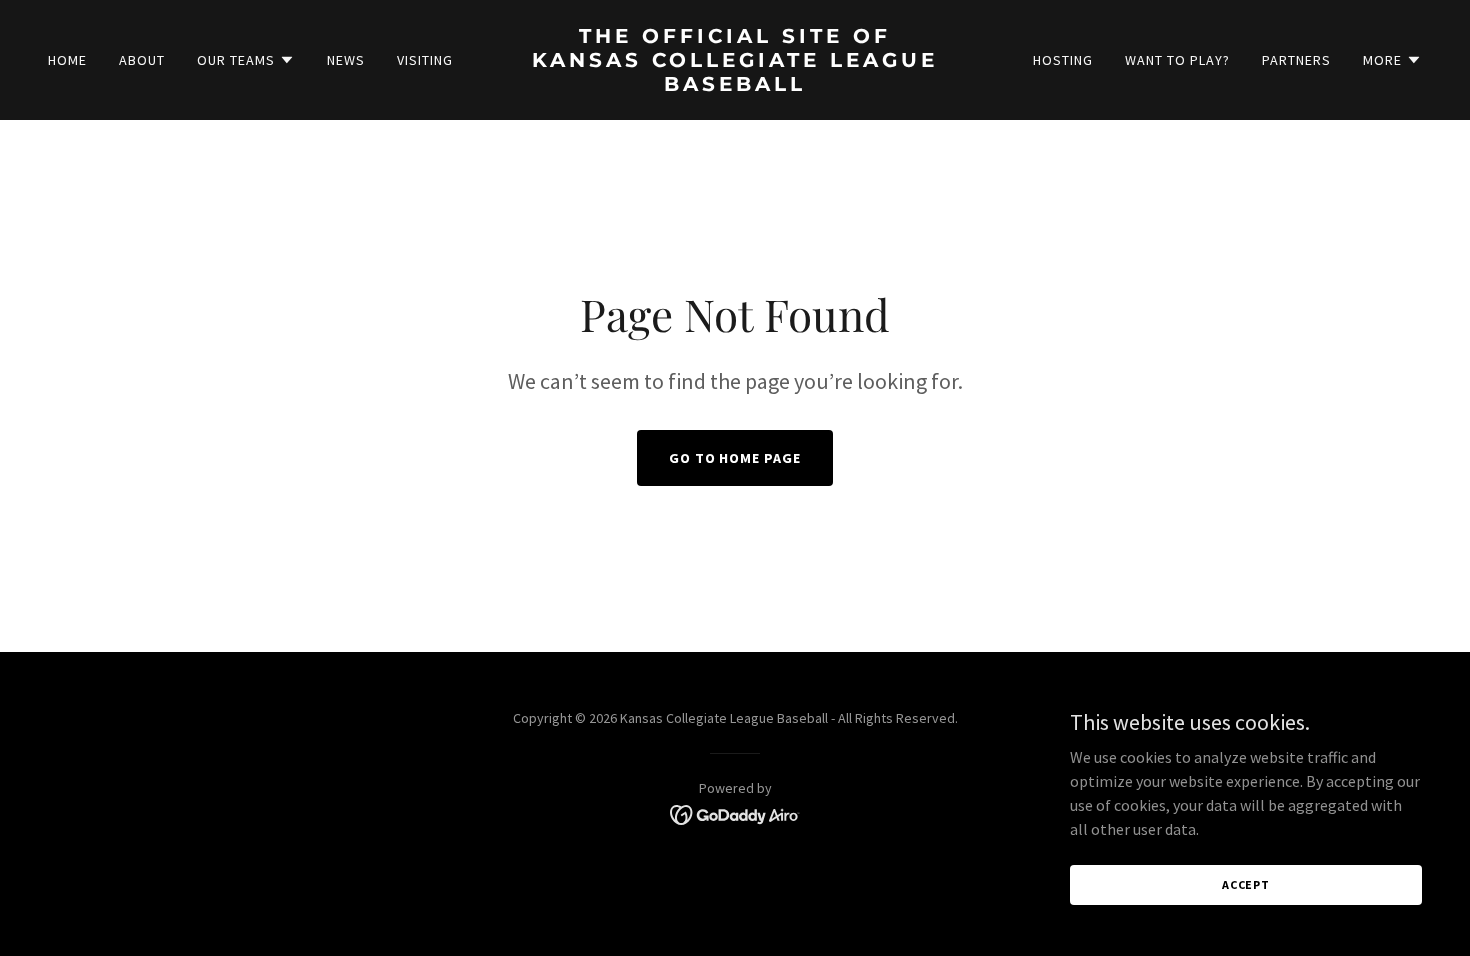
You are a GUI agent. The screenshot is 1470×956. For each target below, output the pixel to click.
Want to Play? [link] (1177, 60)
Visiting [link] (425, 60)
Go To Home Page (735, 458)
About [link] (142, 60)
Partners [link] (1296, 60)
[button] (246, 60)
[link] (735, 85)
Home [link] (67, 60)
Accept (1246, 884)
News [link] (346, 60)
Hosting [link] (1063, 60)
